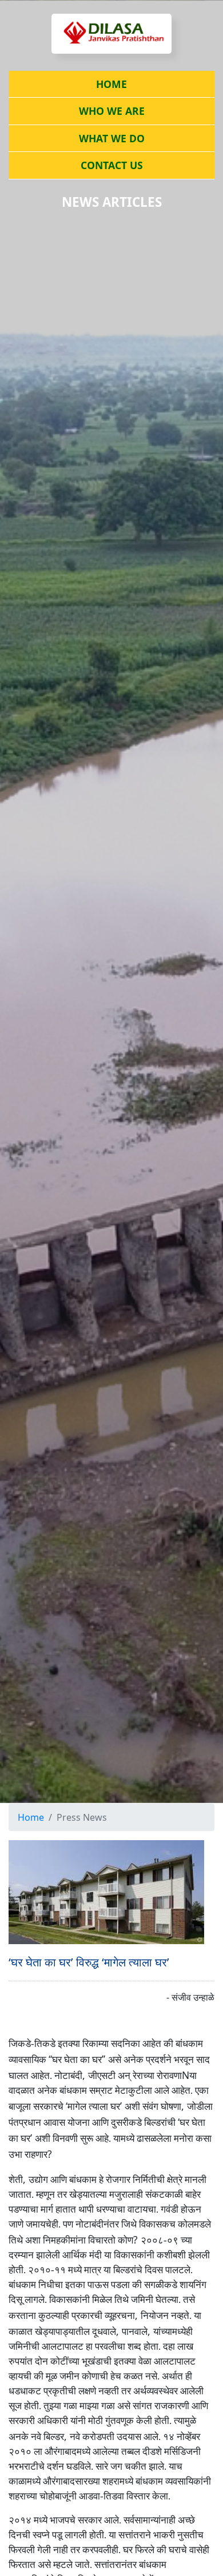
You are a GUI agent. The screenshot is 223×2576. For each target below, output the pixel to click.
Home (31, 1817)
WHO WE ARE (112, 111)
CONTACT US (112, 165)
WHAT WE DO (112, 138)
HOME (111, 84)
